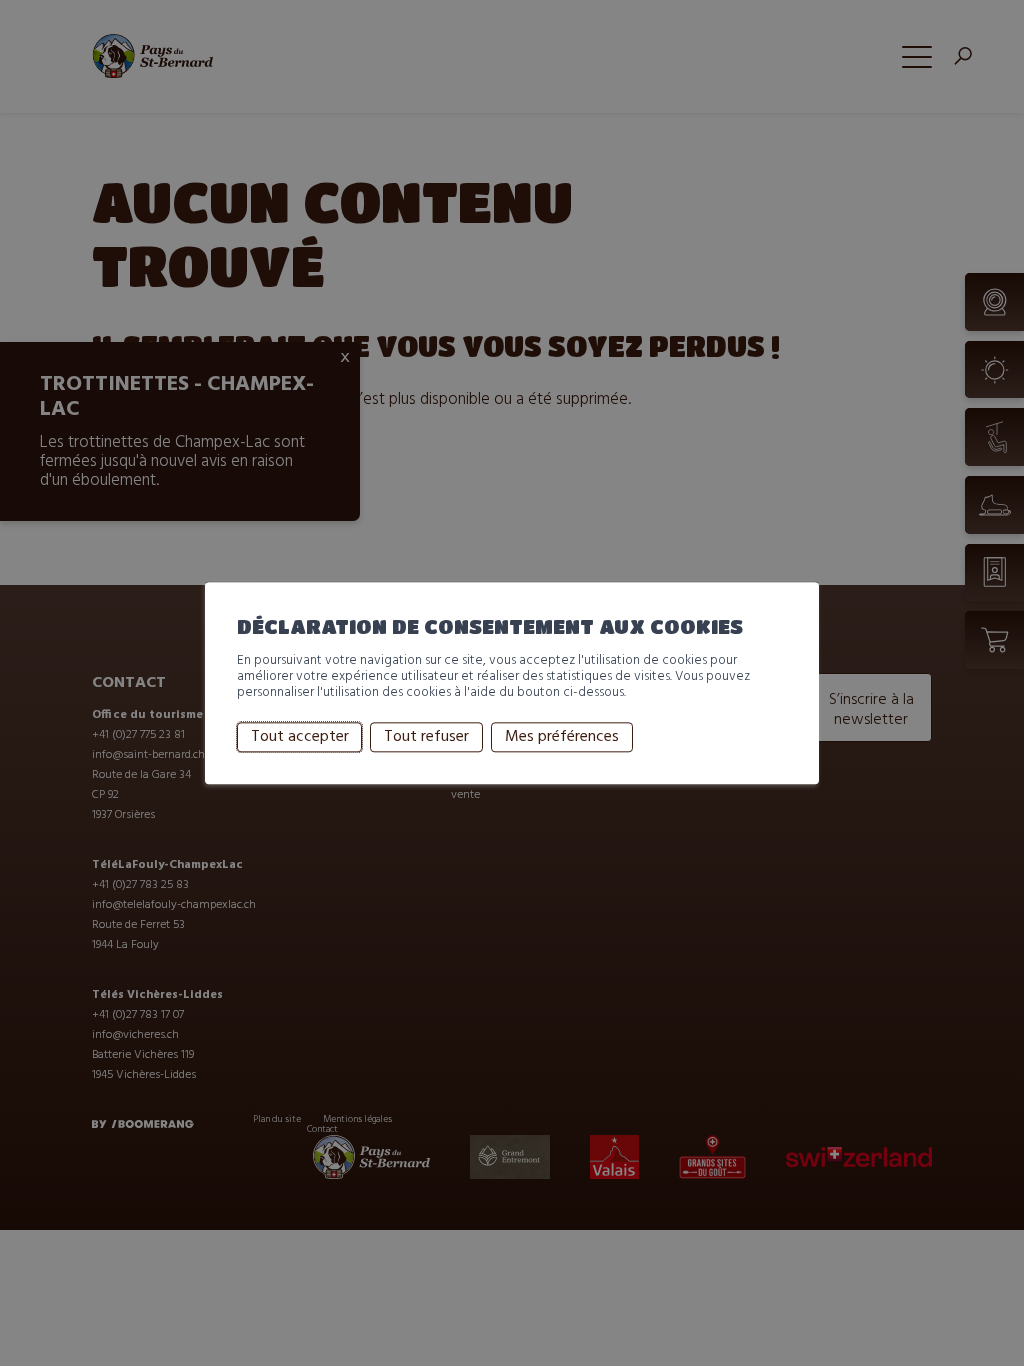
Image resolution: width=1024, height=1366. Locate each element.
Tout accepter (300, 737)
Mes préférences (562, 737)
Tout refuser (426, 737)
